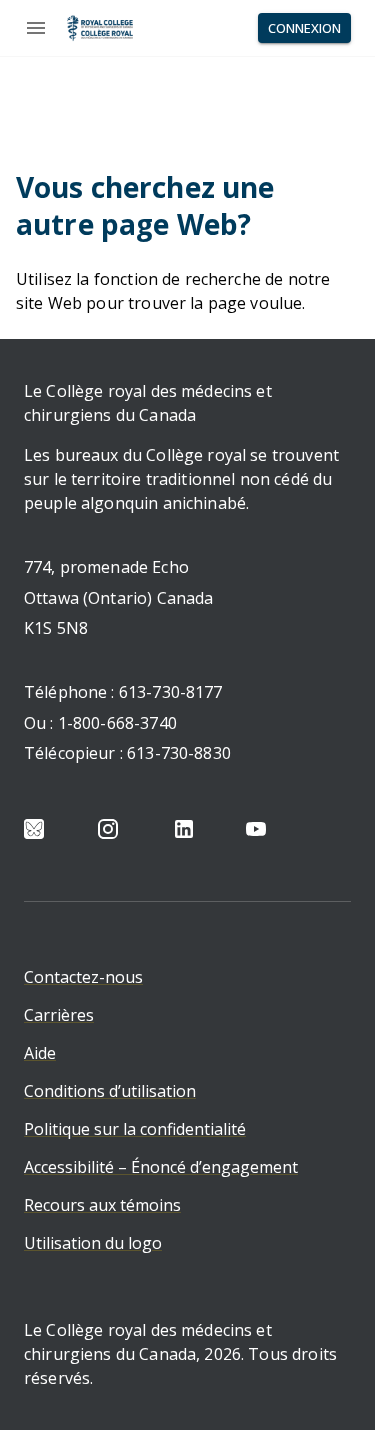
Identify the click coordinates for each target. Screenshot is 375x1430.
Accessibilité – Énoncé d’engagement (161, 1167)
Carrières (59, 1015)
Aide (40, 1053)
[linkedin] (184, 829)
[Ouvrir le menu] (36, 28)
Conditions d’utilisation (110, 1091)
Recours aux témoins (102, 1205)
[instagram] (108, 829)
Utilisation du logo (93, 1243)
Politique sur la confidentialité (135, 1129)
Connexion (304, 28)
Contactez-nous (83, 977)
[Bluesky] (34, 829)
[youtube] (256, 829)
